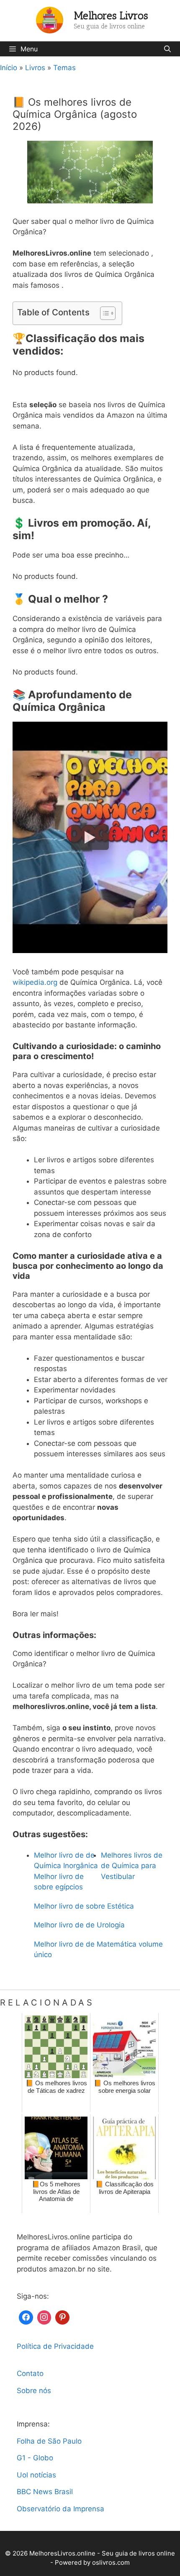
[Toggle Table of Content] (104, 313)
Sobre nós (34, 2391)
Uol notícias (36, 2475)
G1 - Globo (35, 2458)
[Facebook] (26, 2316)
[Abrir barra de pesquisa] (167, 49)
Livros (35, 68)
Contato (30, 2373)
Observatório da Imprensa (60, 2509)
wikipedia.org (35, 982)
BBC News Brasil (45, 2492)
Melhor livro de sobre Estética (84, 1906)
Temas (64, 68)
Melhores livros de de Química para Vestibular (132, 1866)
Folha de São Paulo (49, 2441)
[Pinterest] (62, 2316)
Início (9, 68)
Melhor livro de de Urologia (79, 1925)
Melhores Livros (111, 15)
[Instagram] (44, 2316)
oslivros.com (111, 2562)
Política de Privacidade (55, 2346)
